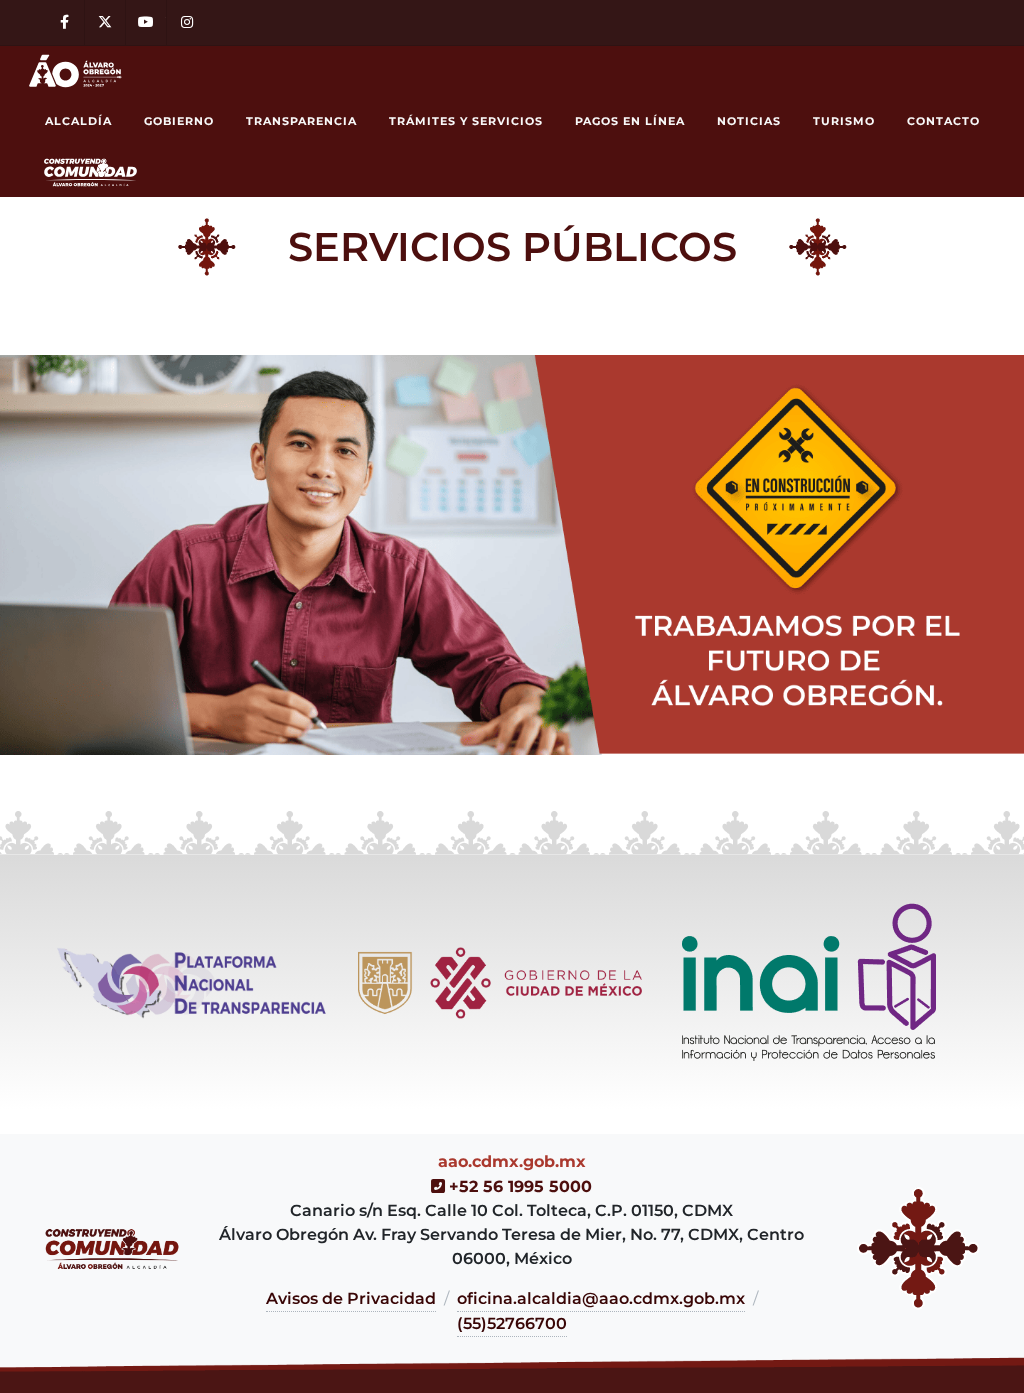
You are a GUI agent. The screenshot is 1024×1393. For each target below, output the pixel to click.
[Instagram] (187, 22)
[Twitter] (105, 22)
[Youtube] (146, 22)
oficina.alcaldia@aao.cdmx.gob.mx (601, 1298)
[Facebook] (64, 22)
